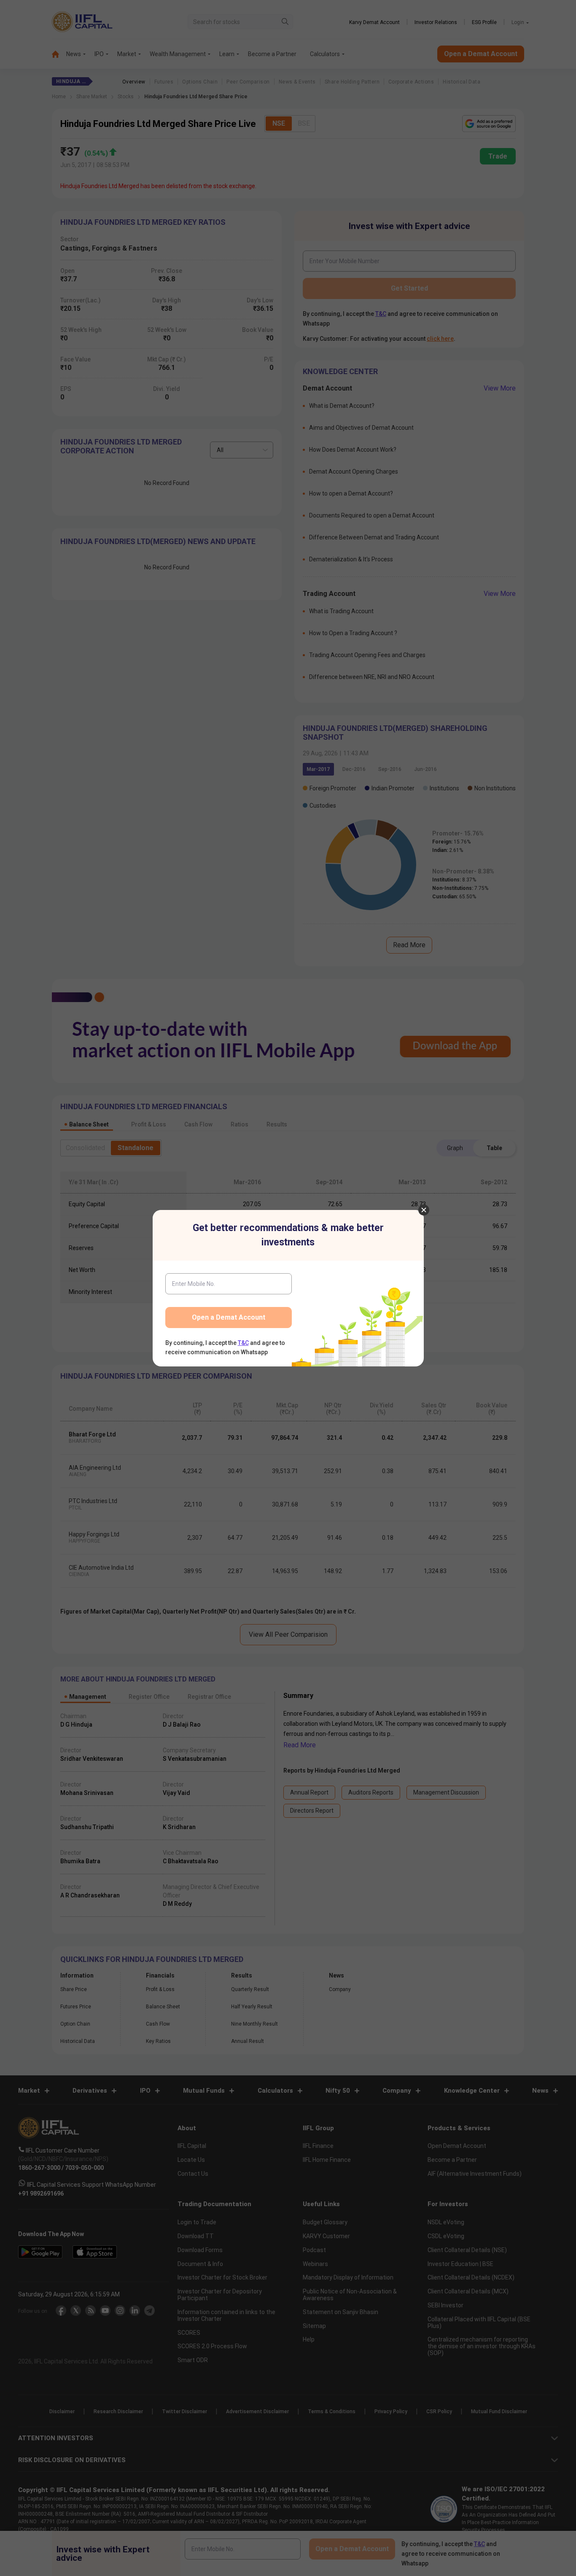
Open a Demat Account (229, 1317)
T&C (243, 1343)
